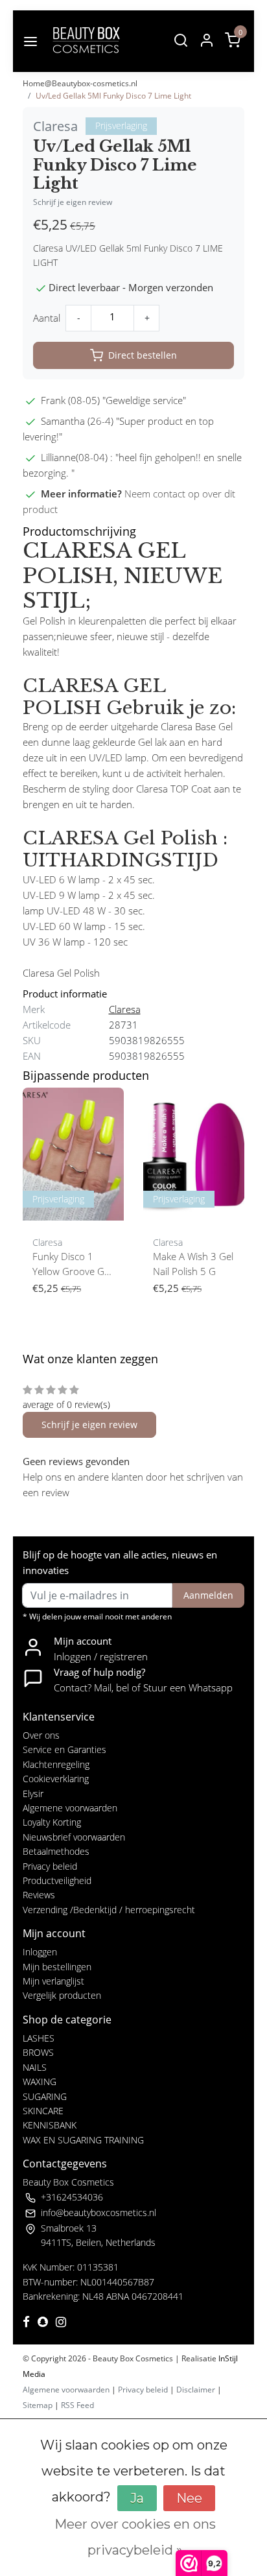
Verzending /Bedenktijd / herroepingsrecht (109, 1910)
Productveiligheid (57, 1880)
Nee (189, 2498)
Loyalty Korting (52, 1822)
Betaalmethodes (56, 1851)
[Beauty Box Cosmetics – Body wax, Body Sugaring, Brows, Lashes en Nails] (86, 41)
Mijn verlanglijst (53, 1981)
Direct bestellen (143, 355)
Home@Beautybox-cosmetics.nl (80, 83)
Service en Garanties (64, 1749)
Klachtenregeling (56, 1764)
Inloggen (40, 1952)
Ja (137, 2498)
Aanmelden (208, 1595)
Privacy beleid (50, 1866)
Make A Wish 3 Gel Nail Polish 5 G (193, 1264)
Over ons (41, 1735)
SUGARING (45, 2096)
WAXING (40, 2081)
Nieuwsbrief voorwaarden (74, 1837)
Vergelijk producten (62, 1995)
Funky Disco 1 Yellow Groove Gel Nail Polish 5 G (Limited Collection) (73, 1265)
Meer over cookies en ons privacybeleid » (135, 2537)
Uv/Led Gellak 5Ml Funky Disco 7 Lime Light (113, 96)
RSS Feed (77, 2405)
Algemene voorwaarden (70, 1808)
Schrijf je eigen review (73, 202)
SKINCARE (43, 2111)
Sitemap (38, 2405)
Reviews (39, 1895)
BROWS (38, 2052)
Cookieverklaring (56, 1779)
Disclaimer (196, 2390)
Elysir (33, 1794)
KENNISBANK (50, 2125)
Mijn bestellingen (57, 1967)
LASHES (39, 2038)
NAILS (35, 2067)
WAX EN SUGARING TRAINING (83, 2140)
